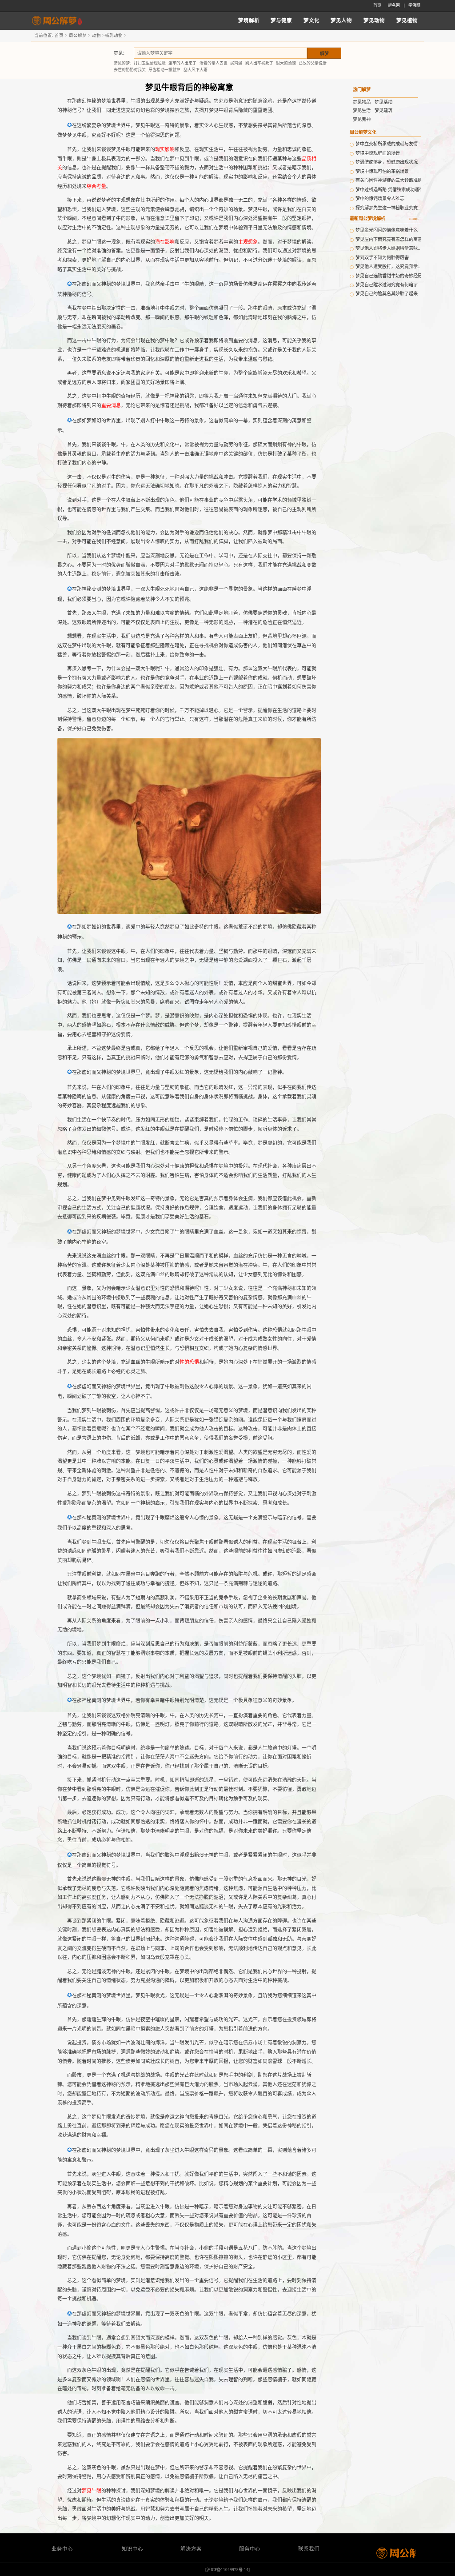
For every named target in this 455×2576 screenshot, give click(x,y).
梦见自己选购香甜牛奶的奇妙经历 (389, 276)
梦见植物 (407, 20)
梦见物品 (362, 102)
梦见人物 (341, 20)
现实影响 (165, 149)
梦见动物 (374, 20)
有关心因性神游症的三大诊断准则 (389, 180)
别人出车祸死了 (259, 63)
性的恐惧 (189, 1362)
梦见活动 (383, 102)
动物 (96, 35)
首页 (377, 5)
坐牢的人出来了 (182, 63)
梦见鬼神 (362, 119)
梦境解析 (249, 20)
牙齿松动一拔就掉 (164, 70)
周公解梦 (78, 35)
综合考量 (96, 186)
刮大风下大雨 (196, 70)
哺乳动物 (114, 35)
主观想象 (248, 242)
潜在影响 (165, 242)
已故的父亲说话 (313, 63)
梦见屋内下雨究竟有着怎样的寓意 (389, 239)
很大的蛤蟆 (286, 63)
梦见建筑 (383, 110)
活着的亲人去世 (214, 63)
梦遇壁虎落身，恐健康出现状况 (387, 162)
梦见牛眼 (92, 2491)
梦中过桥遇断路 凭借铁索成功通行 (389, 190)
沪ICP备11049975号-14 (227, 2570)
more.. (415, 218)
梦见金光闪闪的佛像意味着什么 (387, 230)
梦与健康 (281, 20)
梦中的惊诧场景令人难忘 (380, 198)
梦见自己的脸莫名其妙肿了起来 (387, 294)
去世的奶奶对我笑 (130, 70)
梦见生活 (362, 110)
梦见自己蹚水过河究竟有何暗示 (387, 285)
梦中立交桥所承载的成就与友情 (387, 144)
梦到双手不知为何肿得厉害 (382, 258)
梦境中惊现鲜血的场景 (378, 153)
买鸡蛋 (236, 63)
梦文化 (311, 20)
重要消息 (111, 405)
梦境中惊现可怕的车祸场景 (382, 171)
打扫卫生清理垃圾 (150, 63)
